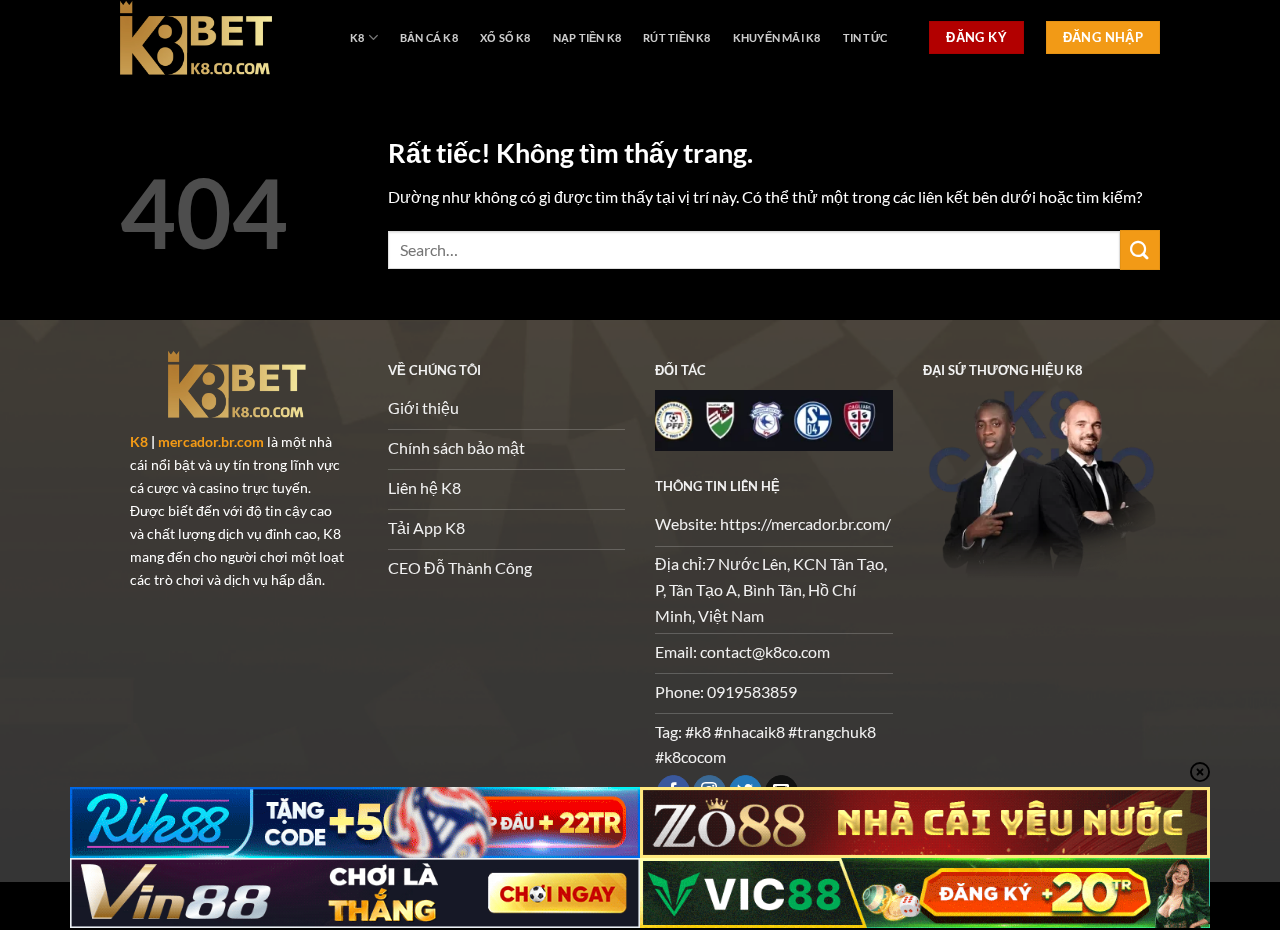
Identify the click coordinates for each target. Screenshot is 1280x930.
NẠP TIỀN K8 (587, 37)
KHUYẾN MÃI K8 (777, 37)
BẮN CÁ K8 (429, 37)
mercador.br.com (211, 441)
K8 (357, 37)
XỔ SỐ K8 (505, 37)
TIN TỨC (865, 37)
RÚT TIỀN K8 (676, 37)
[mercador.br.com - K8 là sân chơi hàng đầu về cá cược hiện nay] (220, 37)
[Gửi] (1140, 249)
